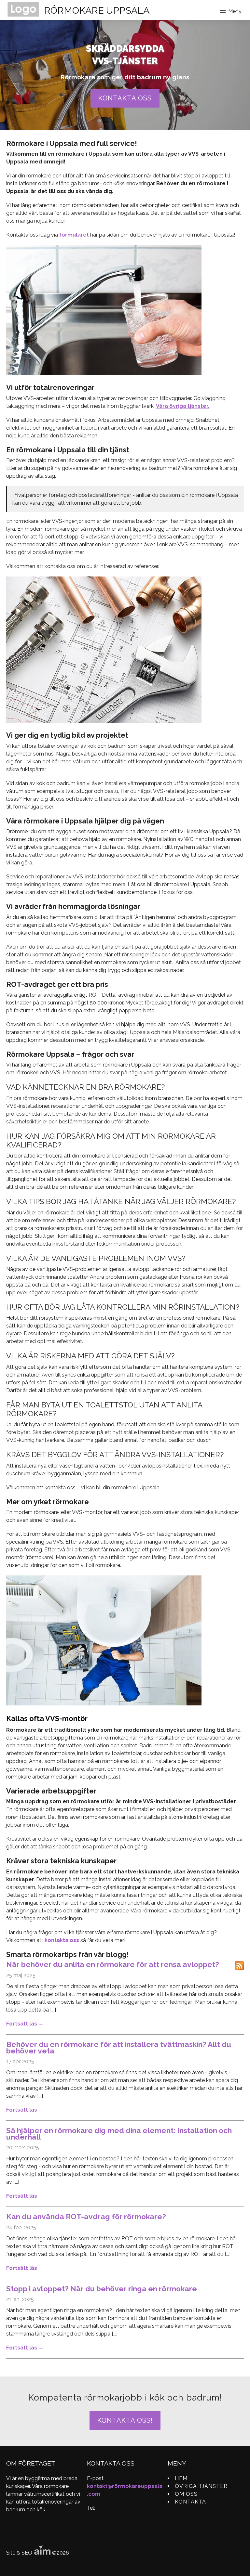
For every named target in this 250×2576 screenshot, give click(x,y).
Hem (181, 2478)
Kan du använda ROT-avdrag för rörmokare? (86, 2217)
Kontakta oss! (125, 2420)
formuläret (74, 235)
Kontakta (190, 2502)
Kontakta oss (125, 98)
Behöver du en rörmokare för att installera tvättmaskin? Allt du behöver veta (119, 2048)
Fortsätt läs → (25, 2024)
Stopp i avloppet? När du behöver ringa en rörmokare (102, 2289)
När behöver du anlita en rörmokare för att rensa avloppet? (113, 1964)
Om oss (186, 2494)
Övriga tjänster (201, 2486)
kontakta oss (62, 1940)
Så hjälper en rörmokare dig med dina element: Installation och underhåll (119, 2134)
